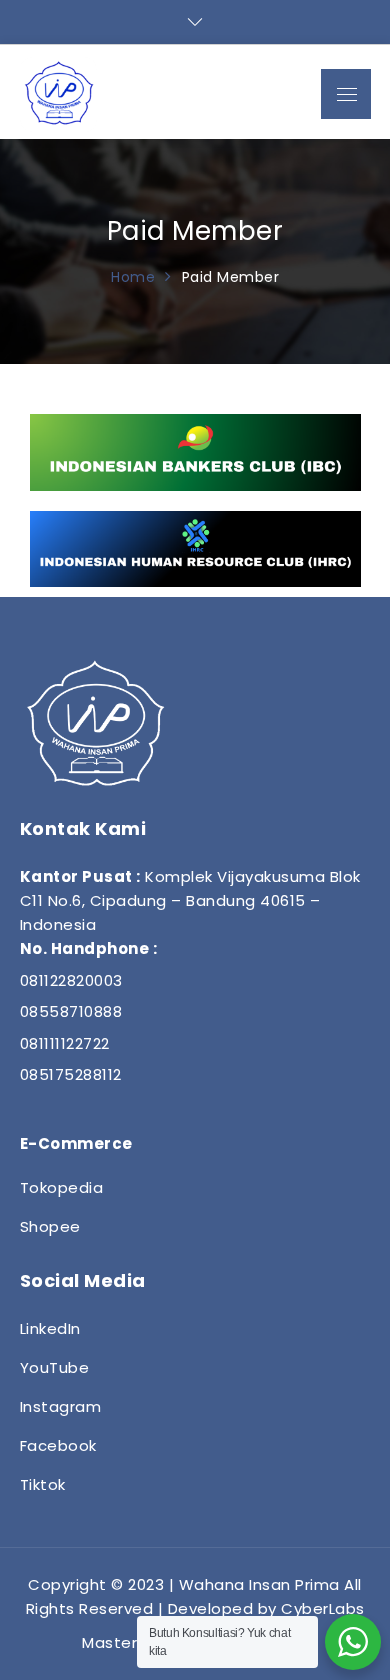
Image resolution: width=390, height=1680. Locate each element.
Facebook (58, 1445)
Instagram (61, 1406)
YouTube (55, 1367)
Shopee (50, 1226)
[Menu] (346, 94)
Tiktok (43, 1484)
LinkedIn (50, 1328)
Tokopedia (62, 1187)
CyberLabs (323, 1608)
